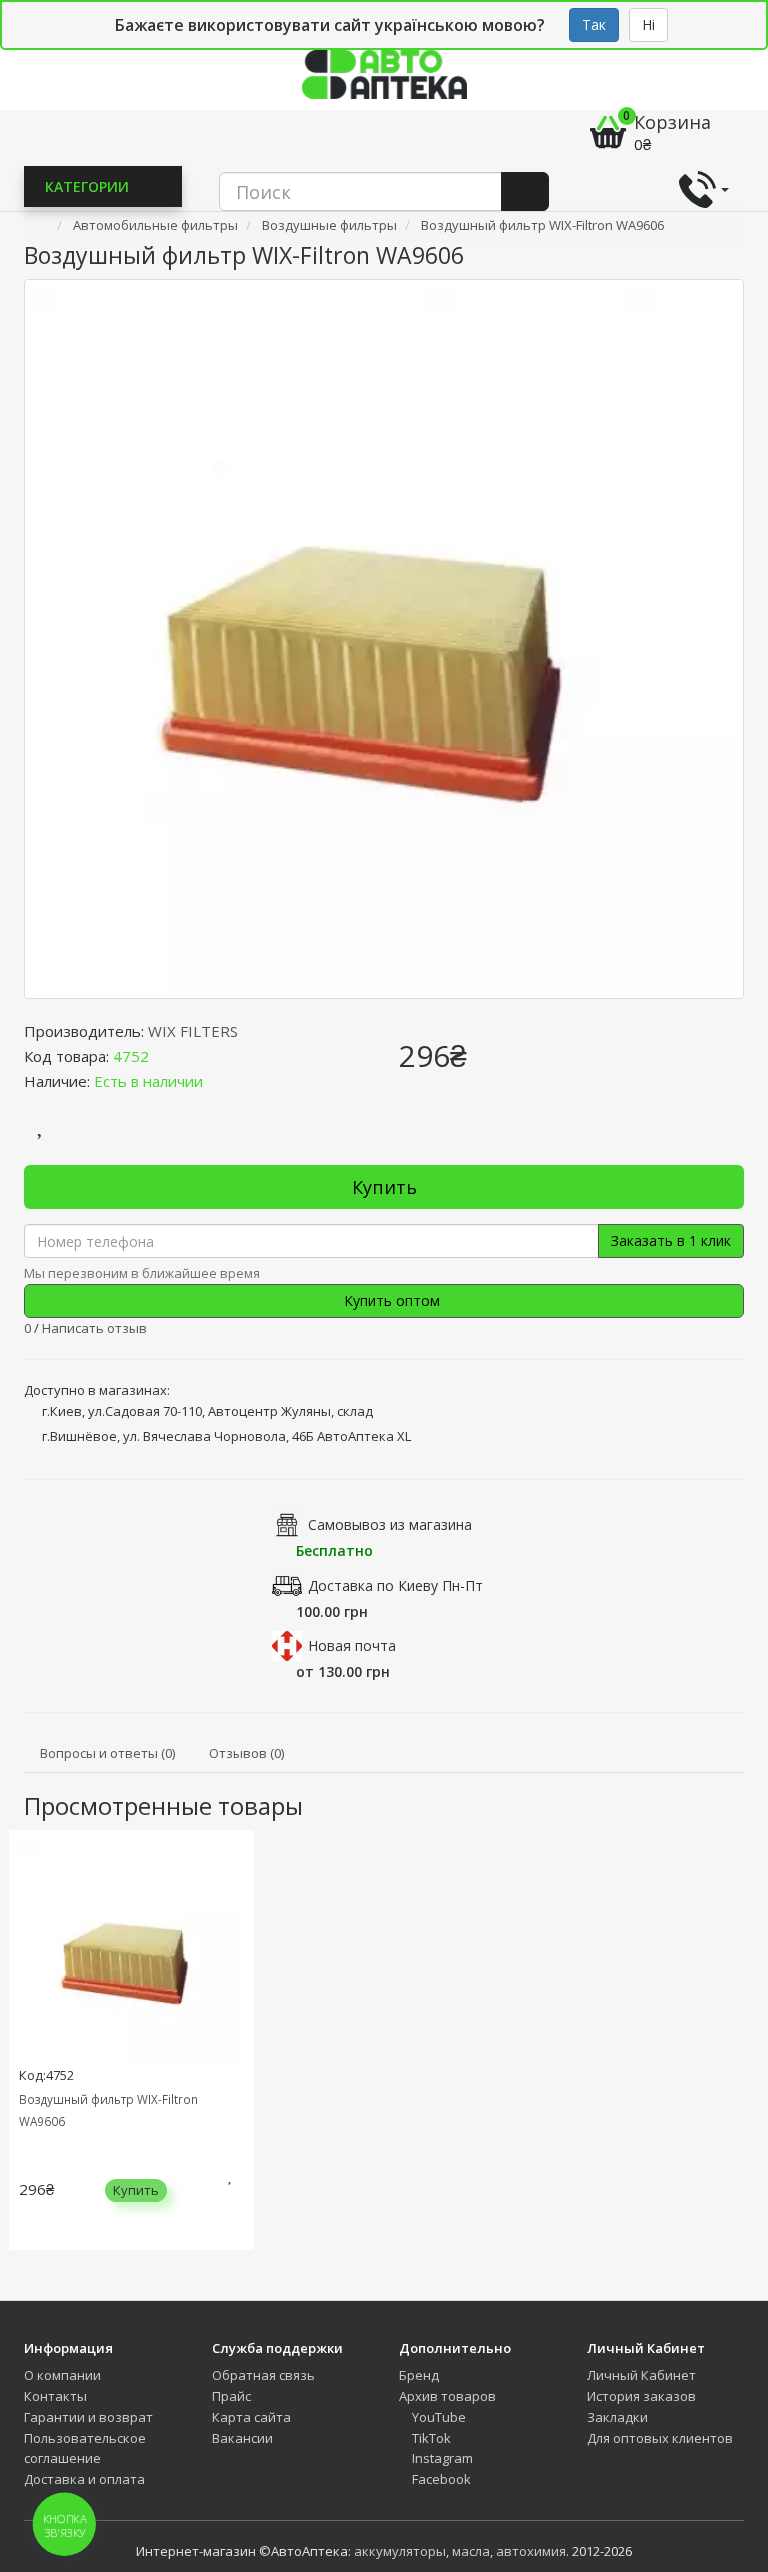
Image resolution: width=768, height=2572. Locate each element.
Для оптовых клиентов (660, 2438)
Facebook (440, 2479)
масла (471, 2551)
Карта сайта (251, 2417)
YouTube (437, 2417)
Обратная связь (263, 2375)
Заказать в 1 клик (671, 1240)
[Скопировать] (165, 1056)
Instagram (441, 2458)
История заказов (641, 2396)
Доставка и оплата (84, 2479)
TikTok (430, 2438)
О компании (62, 2375)
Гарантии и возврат (88, 2417)
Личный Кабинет (641, 2375)
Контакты (55, 2396)
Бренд (419, 2375)
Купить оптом (390, 1300)
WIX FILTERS (193, 1031)
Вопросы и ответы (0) (107, 1753)
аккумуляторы (400, 2551)
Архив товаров (447, 2396)
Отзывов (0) (246, 1753)
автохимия (531, 2551)
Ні (648, 24)
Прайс (231, 2396)
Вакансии (242, 2438)
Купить (384, 1187)
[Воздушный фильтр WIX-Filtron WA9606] (384, 639)
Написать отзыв (94, 1328)
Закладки (617, 2417)
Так (594, 24)
